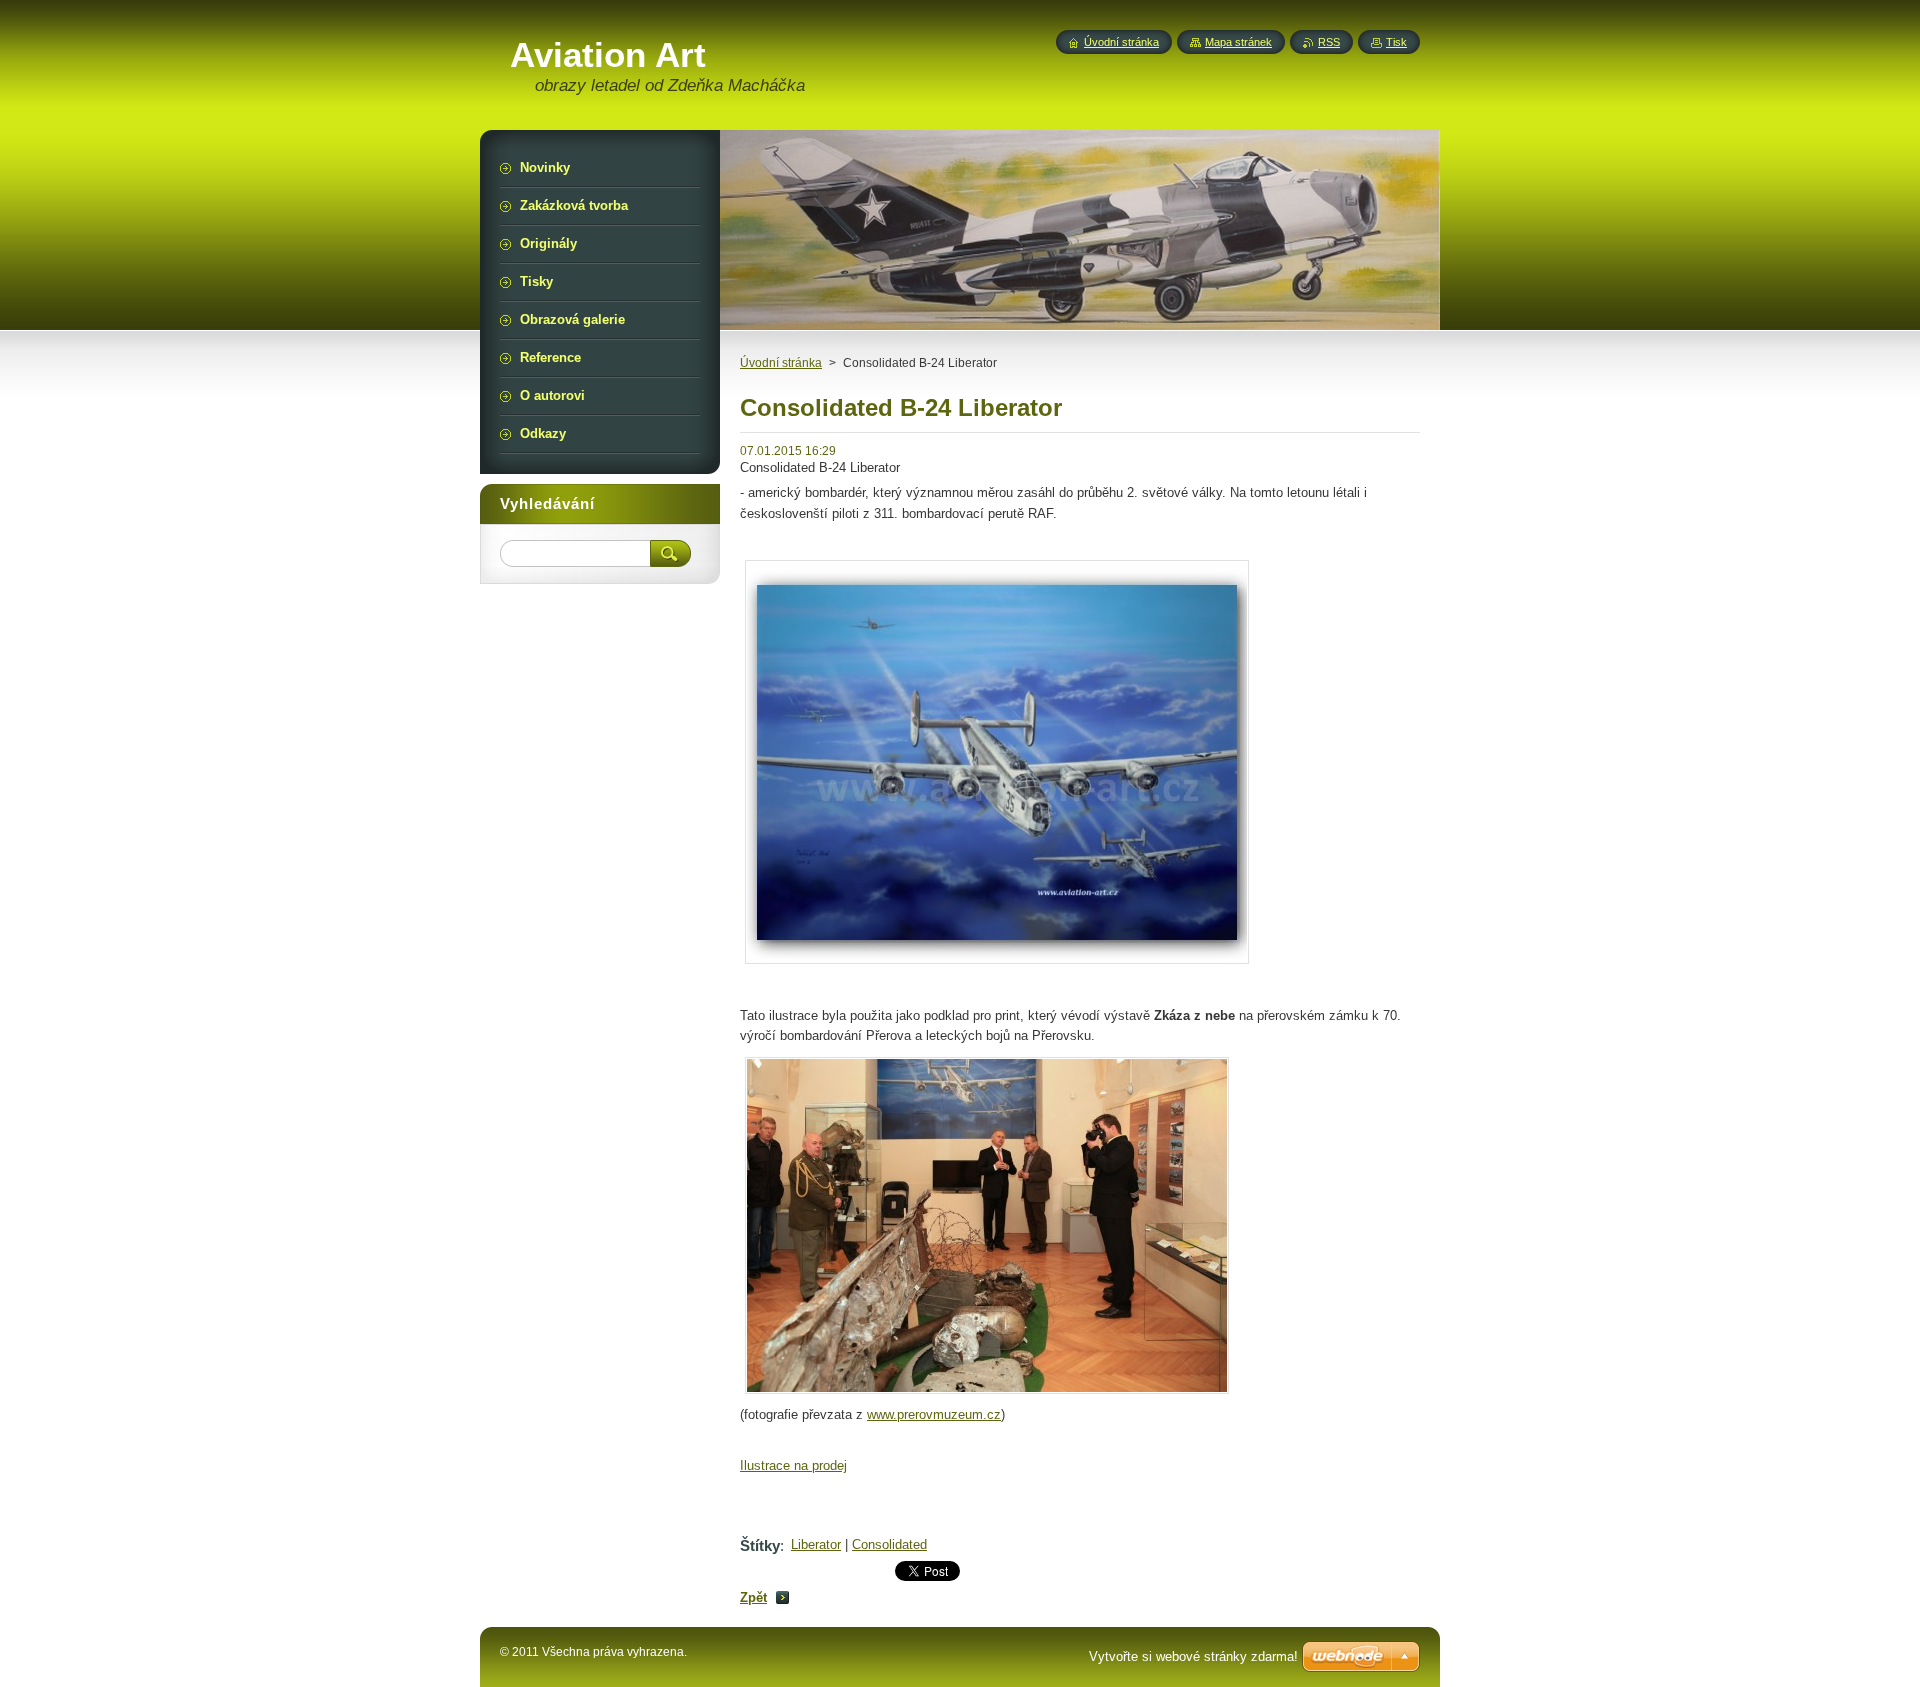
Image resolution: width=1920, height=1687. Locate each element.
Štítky (760, 1545)
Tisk (1396, 42)
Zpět (753, 1597)
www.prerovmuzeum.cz (934, 1414)
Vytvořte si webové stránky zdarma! (1193, 1656)
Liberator (816, 1544)
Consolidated (889, 1544)
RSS (1329, 42)
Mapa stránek (1238, 42)
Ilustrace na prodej (793, 1465)
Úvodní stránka (781, 363)
